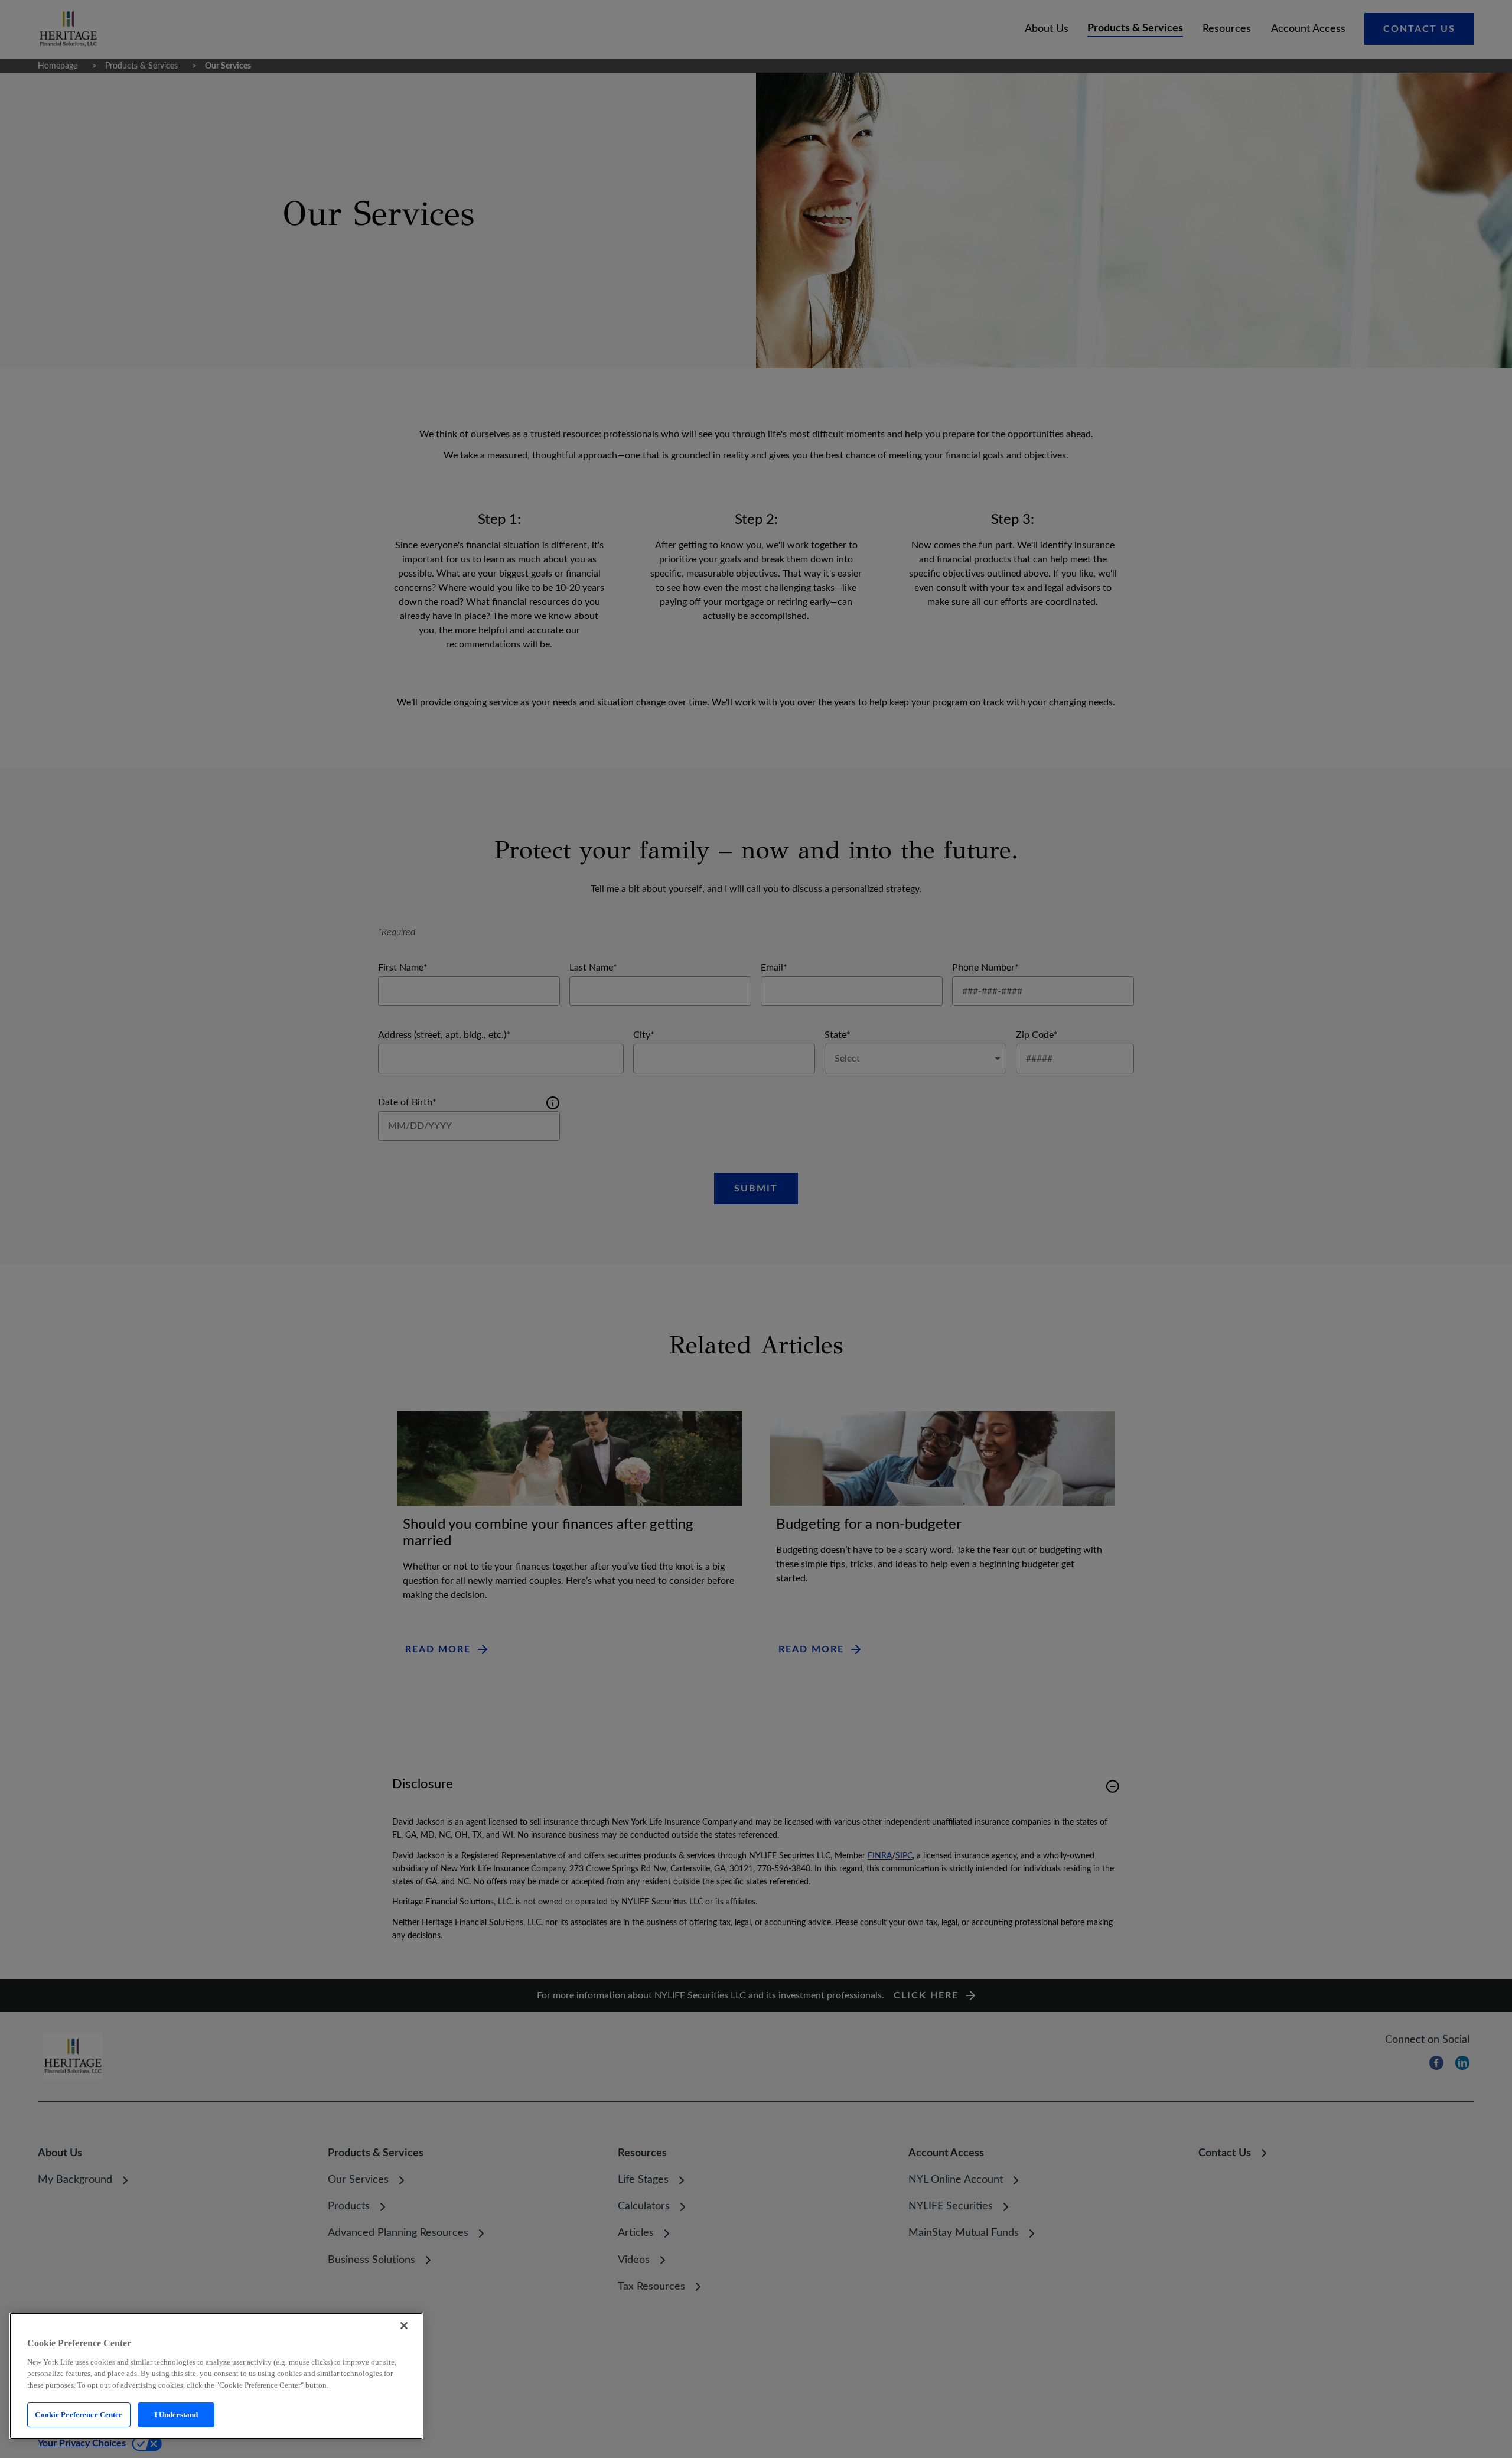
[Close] (404, 2326)
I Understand (176, 2415)
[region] (216, 2376)
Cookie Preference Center (79, 2415)
